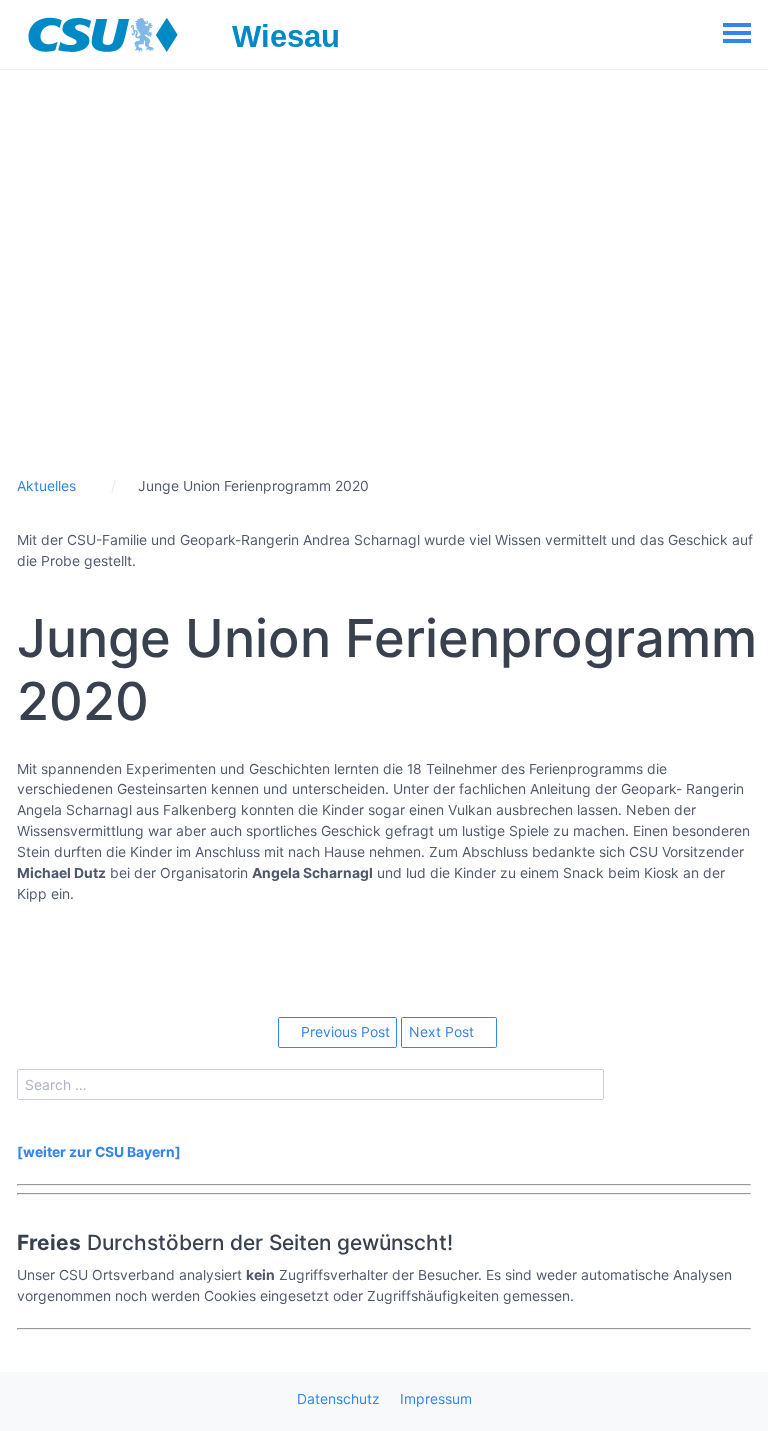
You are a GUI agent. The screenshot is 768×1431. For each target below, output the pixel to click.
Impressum (436, 1398)
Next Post (443, 1031)
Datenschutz (338, 1398)
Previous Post (343, 1031)
